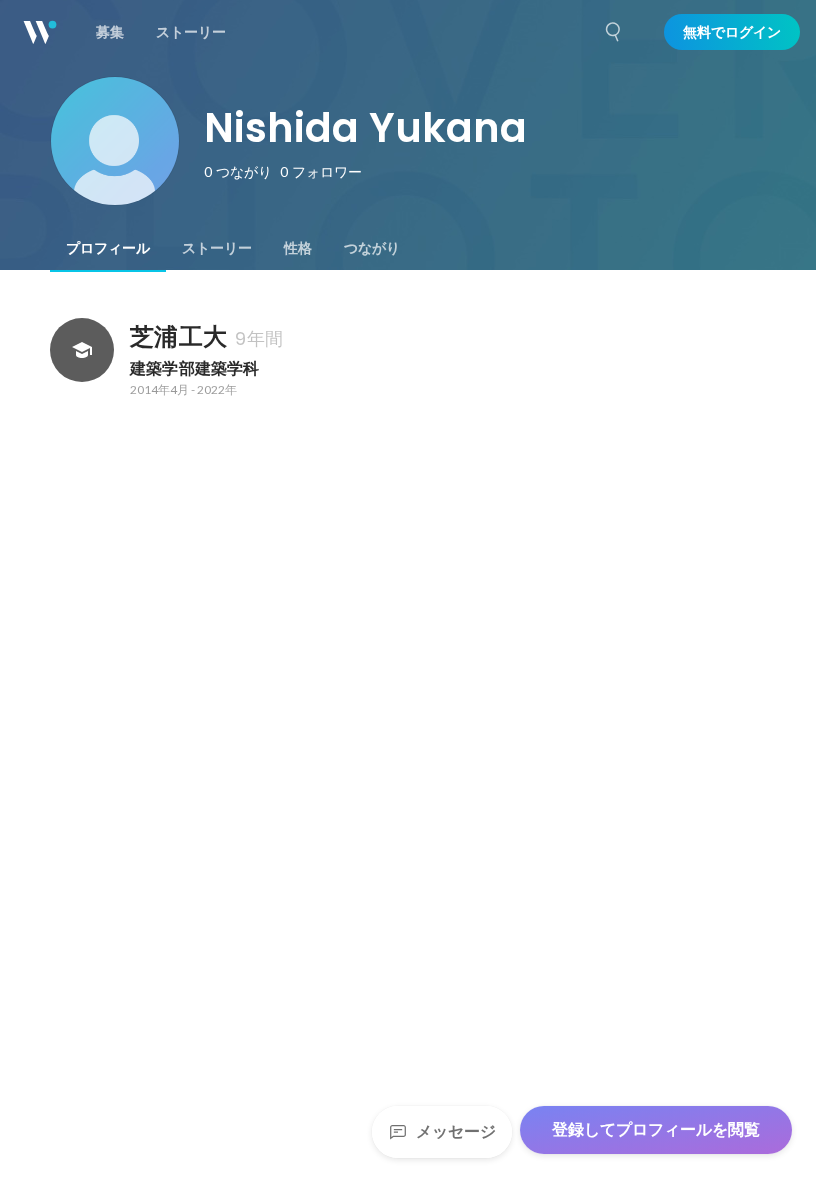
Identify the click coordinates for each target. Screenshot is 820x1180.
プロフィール (108, 248)
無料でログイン (732, 32)
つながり (372, 248)
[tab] (108, 248)
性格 (298, 248)
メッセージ (456, 1131)
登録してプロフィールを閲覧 (656, 1129)
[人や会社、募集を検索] (614, 32)
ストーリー (217, 248)
